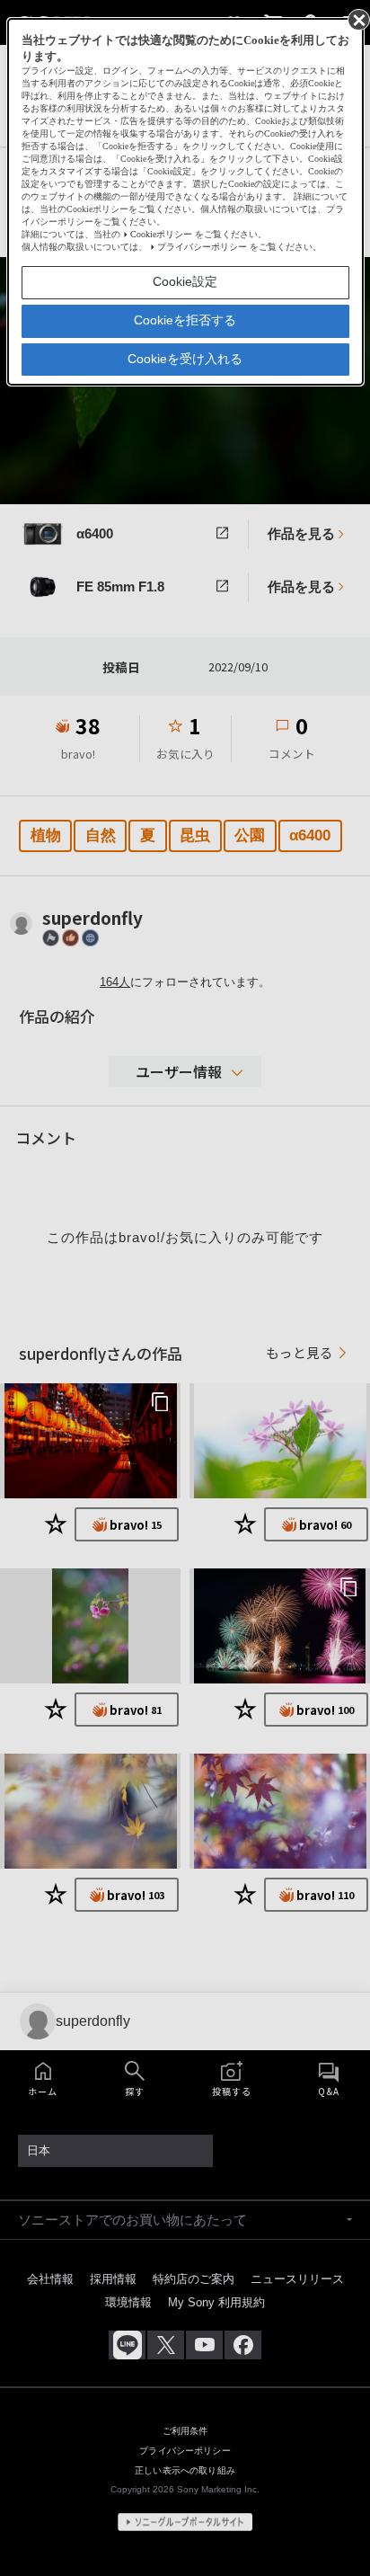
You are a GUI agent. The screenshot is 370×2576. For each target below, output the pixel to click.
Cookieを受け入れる (185, 359)
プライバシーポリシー (202, 247)
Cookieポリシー (161, 234)
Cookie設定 (185, 281)
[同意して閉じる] (357, 19)
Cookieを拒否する (185, 320)
